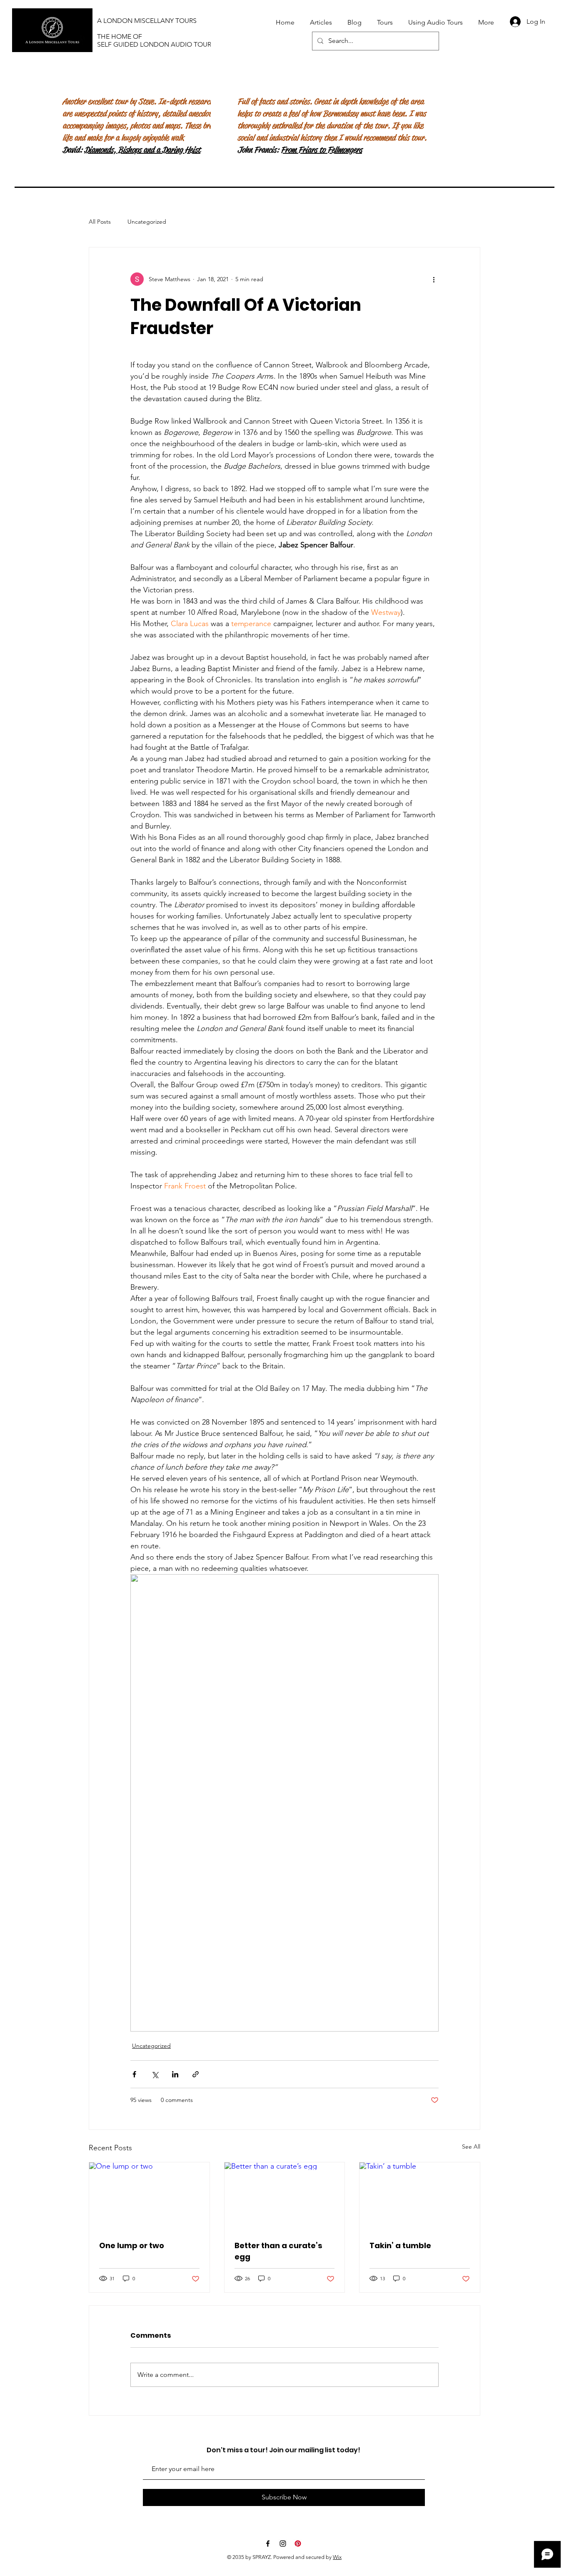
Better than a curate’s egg (278, 2251)
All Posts (100, 222)
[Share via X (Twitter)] (155, 2074)
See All (471, 2147)
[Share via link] (196, 2074)
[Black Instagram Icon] (283, 2544)
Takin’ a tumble (400, 2245)
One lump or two (132, 2245)
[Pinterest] (298, 2544)
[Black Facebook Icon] (268, 2544)
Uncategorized (147, 222)
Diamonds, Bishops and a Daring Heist (142, 150)
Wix (337, 2557)
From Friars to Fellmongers (321, 150)
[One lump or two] (149, 2196)
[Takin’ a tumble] (420, 2196)
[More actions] (434, 279)
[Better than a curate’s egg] (285, 2196)
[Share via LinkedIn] (175, 2074)
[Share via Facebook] (134, 2074)
